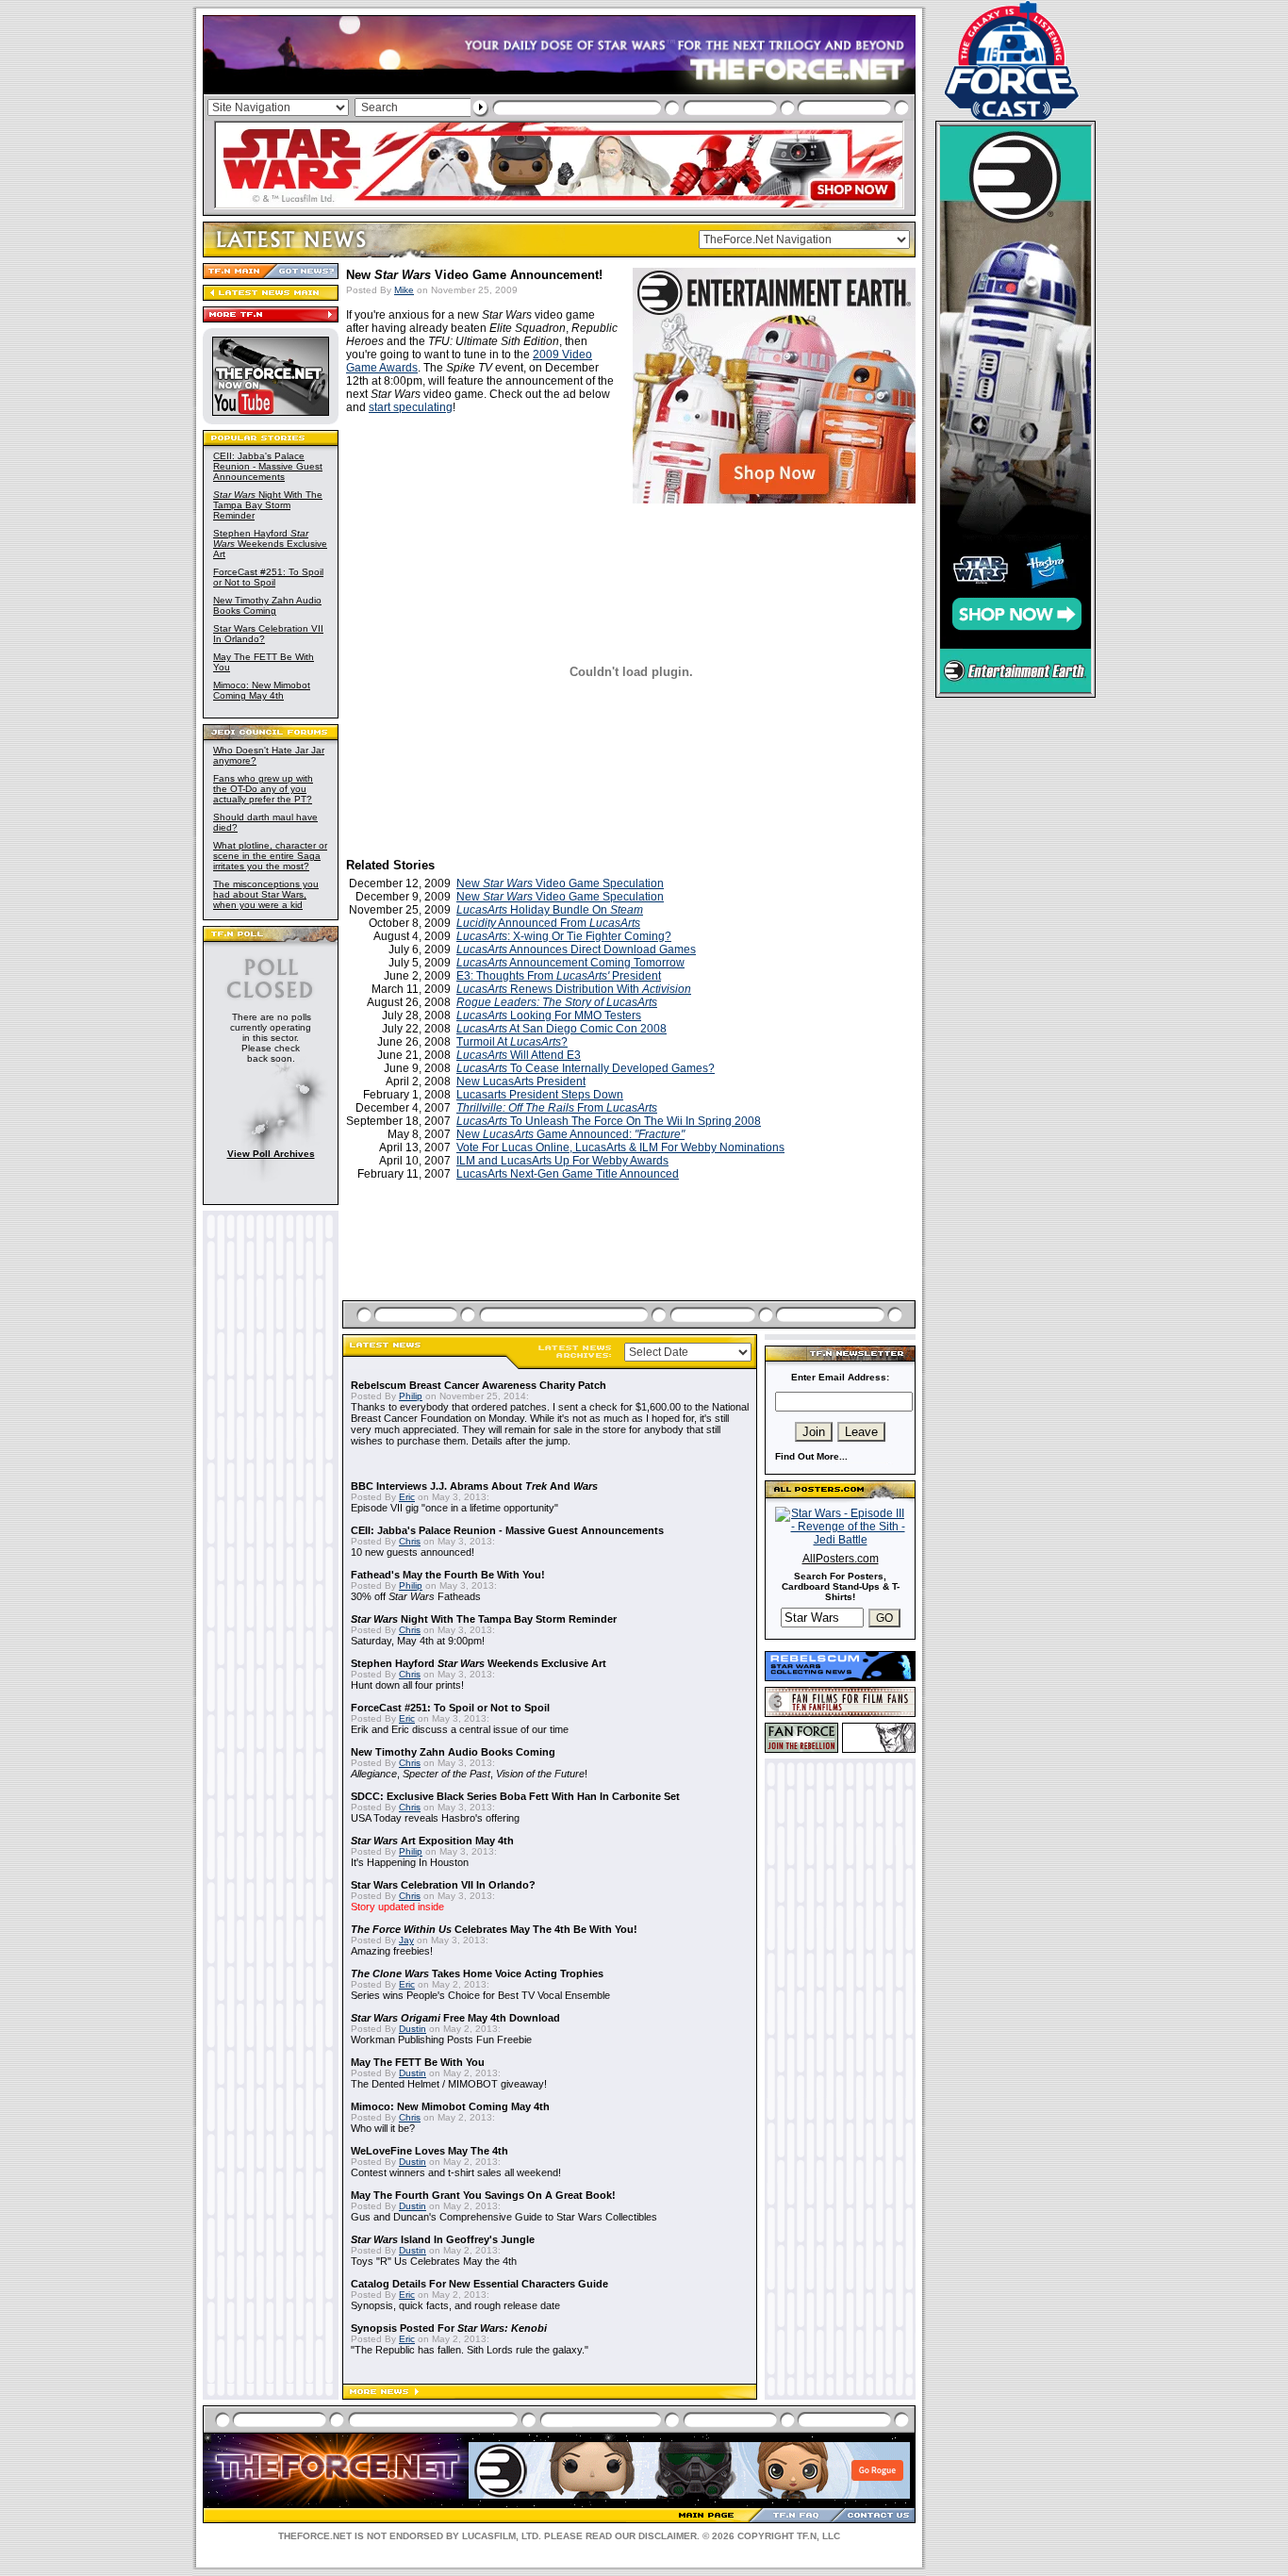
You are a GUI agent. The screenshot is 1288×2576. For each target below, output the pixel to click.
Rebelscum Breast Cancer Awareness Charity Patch (479, 1385)
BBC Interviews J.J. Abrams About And (474, 1486)
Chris (410, 1541)
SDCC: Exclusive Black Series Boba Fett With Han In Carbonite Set (515, 1796)
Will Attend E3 (519, 1055)
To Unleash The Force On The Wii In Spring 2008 (609, 1121)
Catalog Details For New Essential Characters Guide (479, 2284)
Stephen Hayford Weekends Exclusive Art (270, 544)
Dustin (413, 2029)
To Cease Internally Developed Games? (586, 1068)
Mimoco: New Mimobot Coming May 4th (262, 690)
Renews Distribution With (574, 989)
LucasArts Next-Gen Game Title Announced (568, 1174)
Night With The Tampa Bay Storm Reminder (268, 505)
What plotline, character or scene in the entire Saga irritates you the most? (270, 856)
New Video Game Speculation (560, 883)
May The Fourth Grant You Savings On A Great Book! (483, 2195)
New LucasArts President (521, 1082)
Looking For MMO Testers (549, 1016)
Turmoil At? (512, 1042)
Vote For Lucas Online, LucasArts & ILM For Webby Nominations (620, 1148)
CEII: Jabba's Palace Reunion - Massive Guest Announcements (268, 466)
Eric (407, 1497)
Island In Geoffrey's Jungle (443, 2239)
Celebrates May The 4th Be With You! (494, 1929)
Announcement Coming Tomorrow (570, 963)
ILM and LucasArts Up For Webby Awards (562, 1161)
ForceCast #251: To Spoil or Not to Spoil (268, 577)
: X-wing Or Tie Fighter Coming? (564, 936)
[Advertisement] (631, 1263)
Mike (404, 290)
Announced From (548, 923)
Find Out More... (811, 1456)
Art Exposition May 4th (432, 1841)
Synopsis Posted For (449, 2328)
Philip (411, 1396)
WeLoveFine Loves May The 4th (429, 2151)
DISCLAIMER (668, 2536)
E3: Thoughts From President (559, 976)
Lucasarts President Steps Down (540, 1095)
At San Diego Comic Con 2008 (561, 1029)
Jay (406, 1940)
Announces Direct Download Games (576, 949)
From (557, 1108)
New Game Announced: (570, 1134)
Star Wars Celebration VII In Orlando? (443, 1885)
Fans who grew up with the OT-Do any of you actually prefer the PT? (263, 789)
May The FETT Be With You (418, 2062)
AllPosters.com (841, 1559)
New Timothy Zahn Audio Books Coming (267, 605)
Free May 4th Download (455, 2018)
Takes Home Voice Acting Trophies (477, 1973)
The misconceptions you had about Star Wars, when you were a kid (266, 894)
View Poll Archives (271, 1154)
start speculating (411, 407)
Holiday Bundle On (550, 910)
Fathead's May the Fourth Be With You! (448, 1575)
